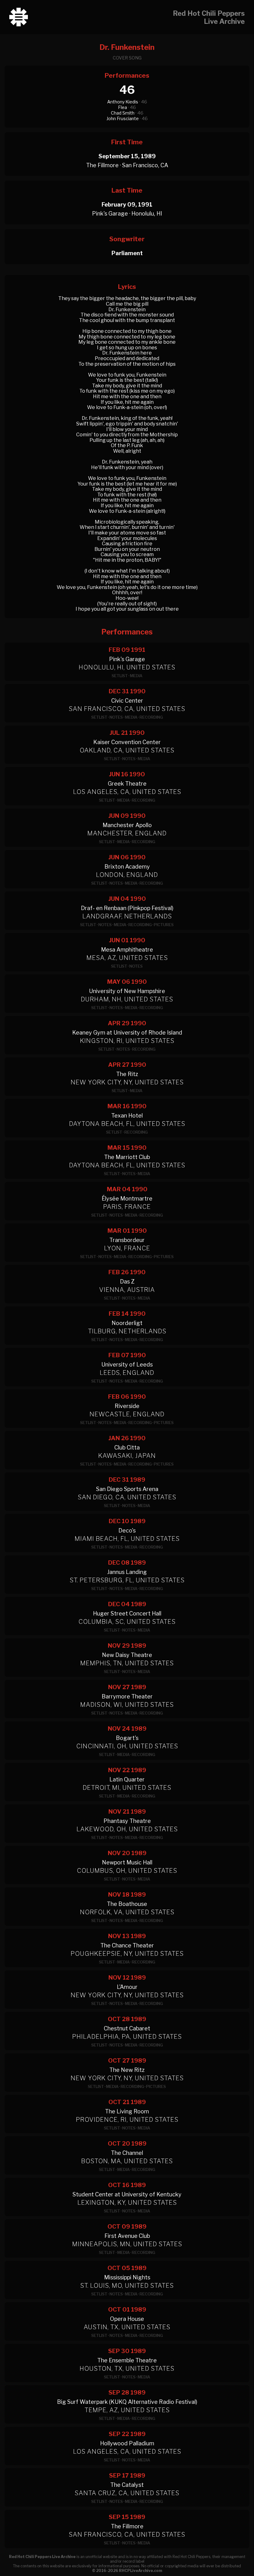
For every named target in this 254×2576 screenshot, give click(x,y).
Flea (123, 107)
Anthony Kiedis (123, 102)
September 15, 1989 (127, 156)
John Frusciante (123, 118)
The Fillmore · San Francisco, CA (127, 165)
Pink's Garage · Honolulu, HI (127, 214)
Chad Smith (123, 113)
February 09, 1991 (127, 205)
